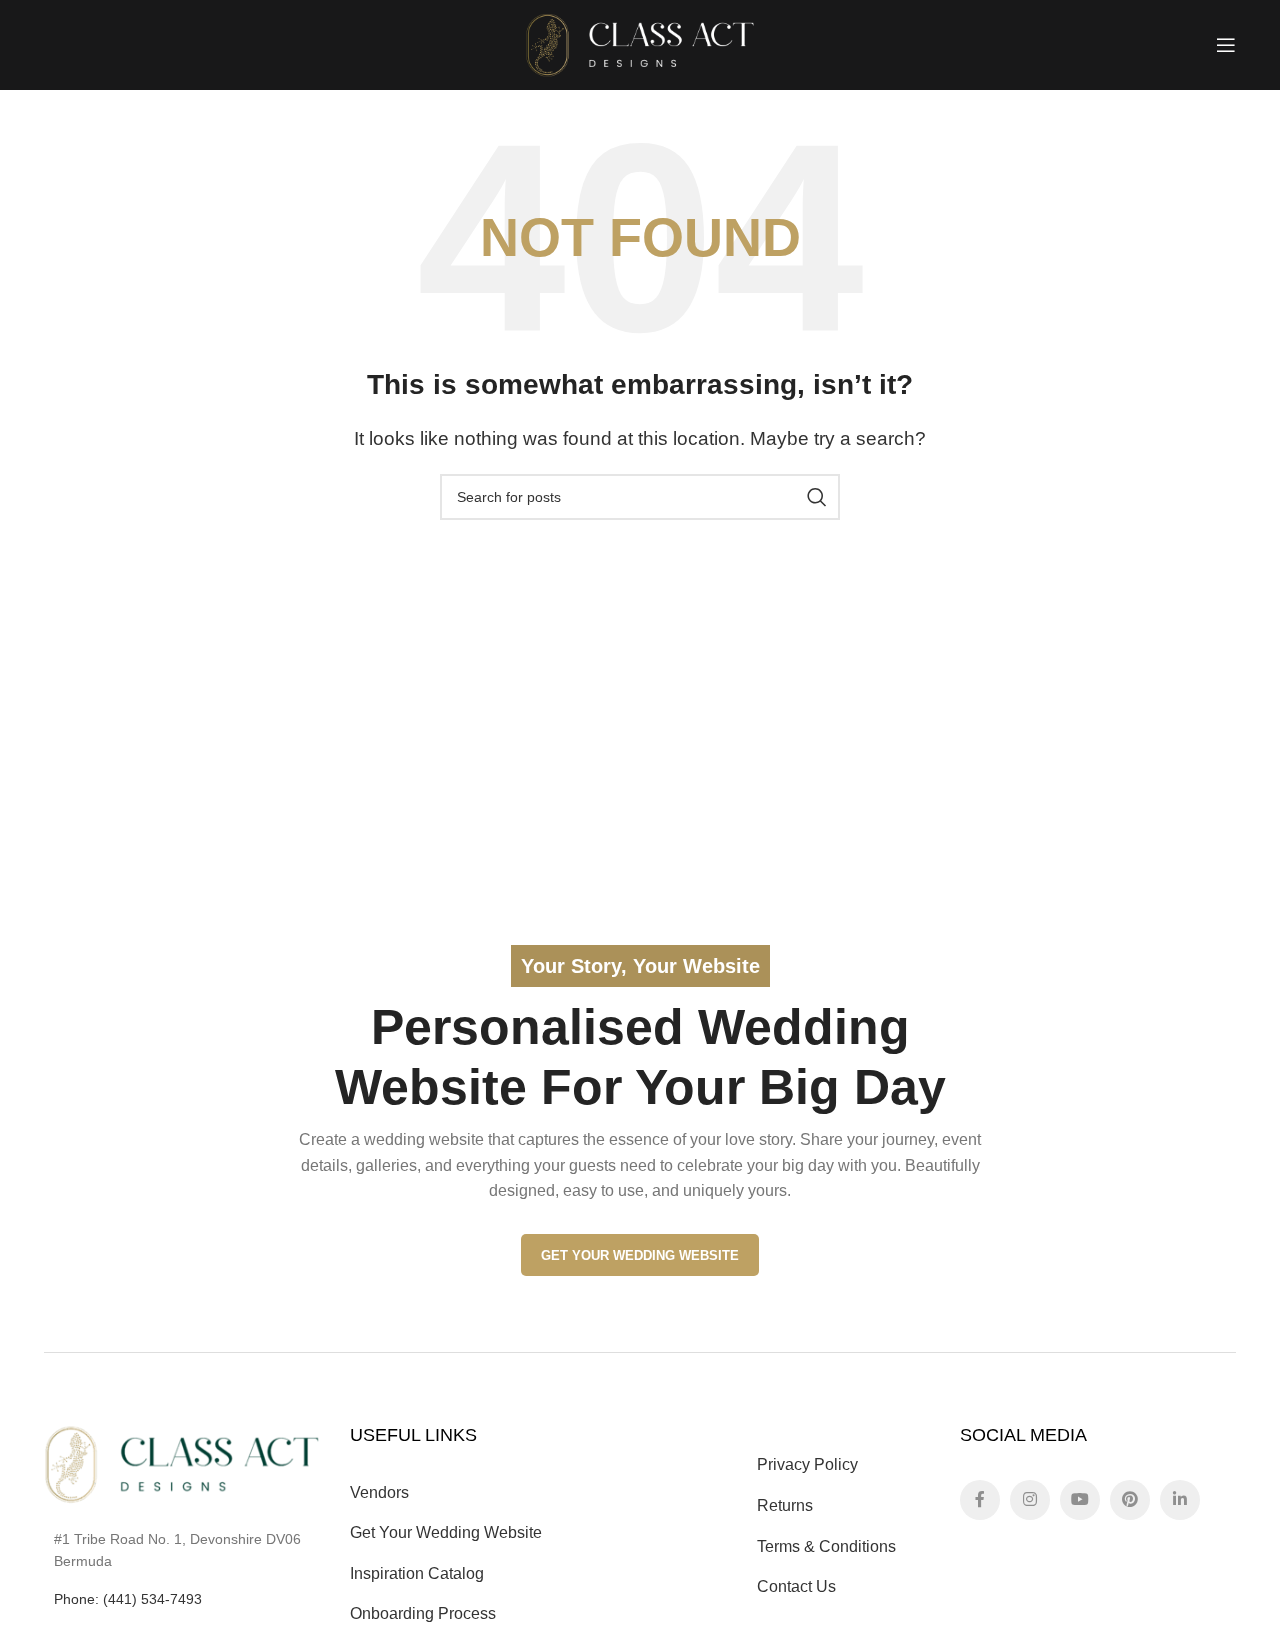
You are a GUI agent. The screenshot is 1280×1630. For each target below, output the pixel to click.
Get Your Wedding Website (640, 1255)
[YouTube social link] (1080, 1500)
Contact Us (796, 1586)
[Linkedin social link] (1180, 1500)
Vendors (379, 1492)
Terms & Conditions (826, 1546)
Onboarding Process (423, 1613)
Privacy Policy (807, 1464)
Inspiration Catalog (417, 1573)
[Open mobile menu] (1226, 45)
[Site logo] (640, 43)
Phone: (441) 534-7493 (128, 1599)
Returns (785, 1505)
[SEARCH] (817, 497)
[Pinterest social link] (1130, 1500)
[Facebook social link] (980, 1500)
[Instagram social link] (1030, 1500)
